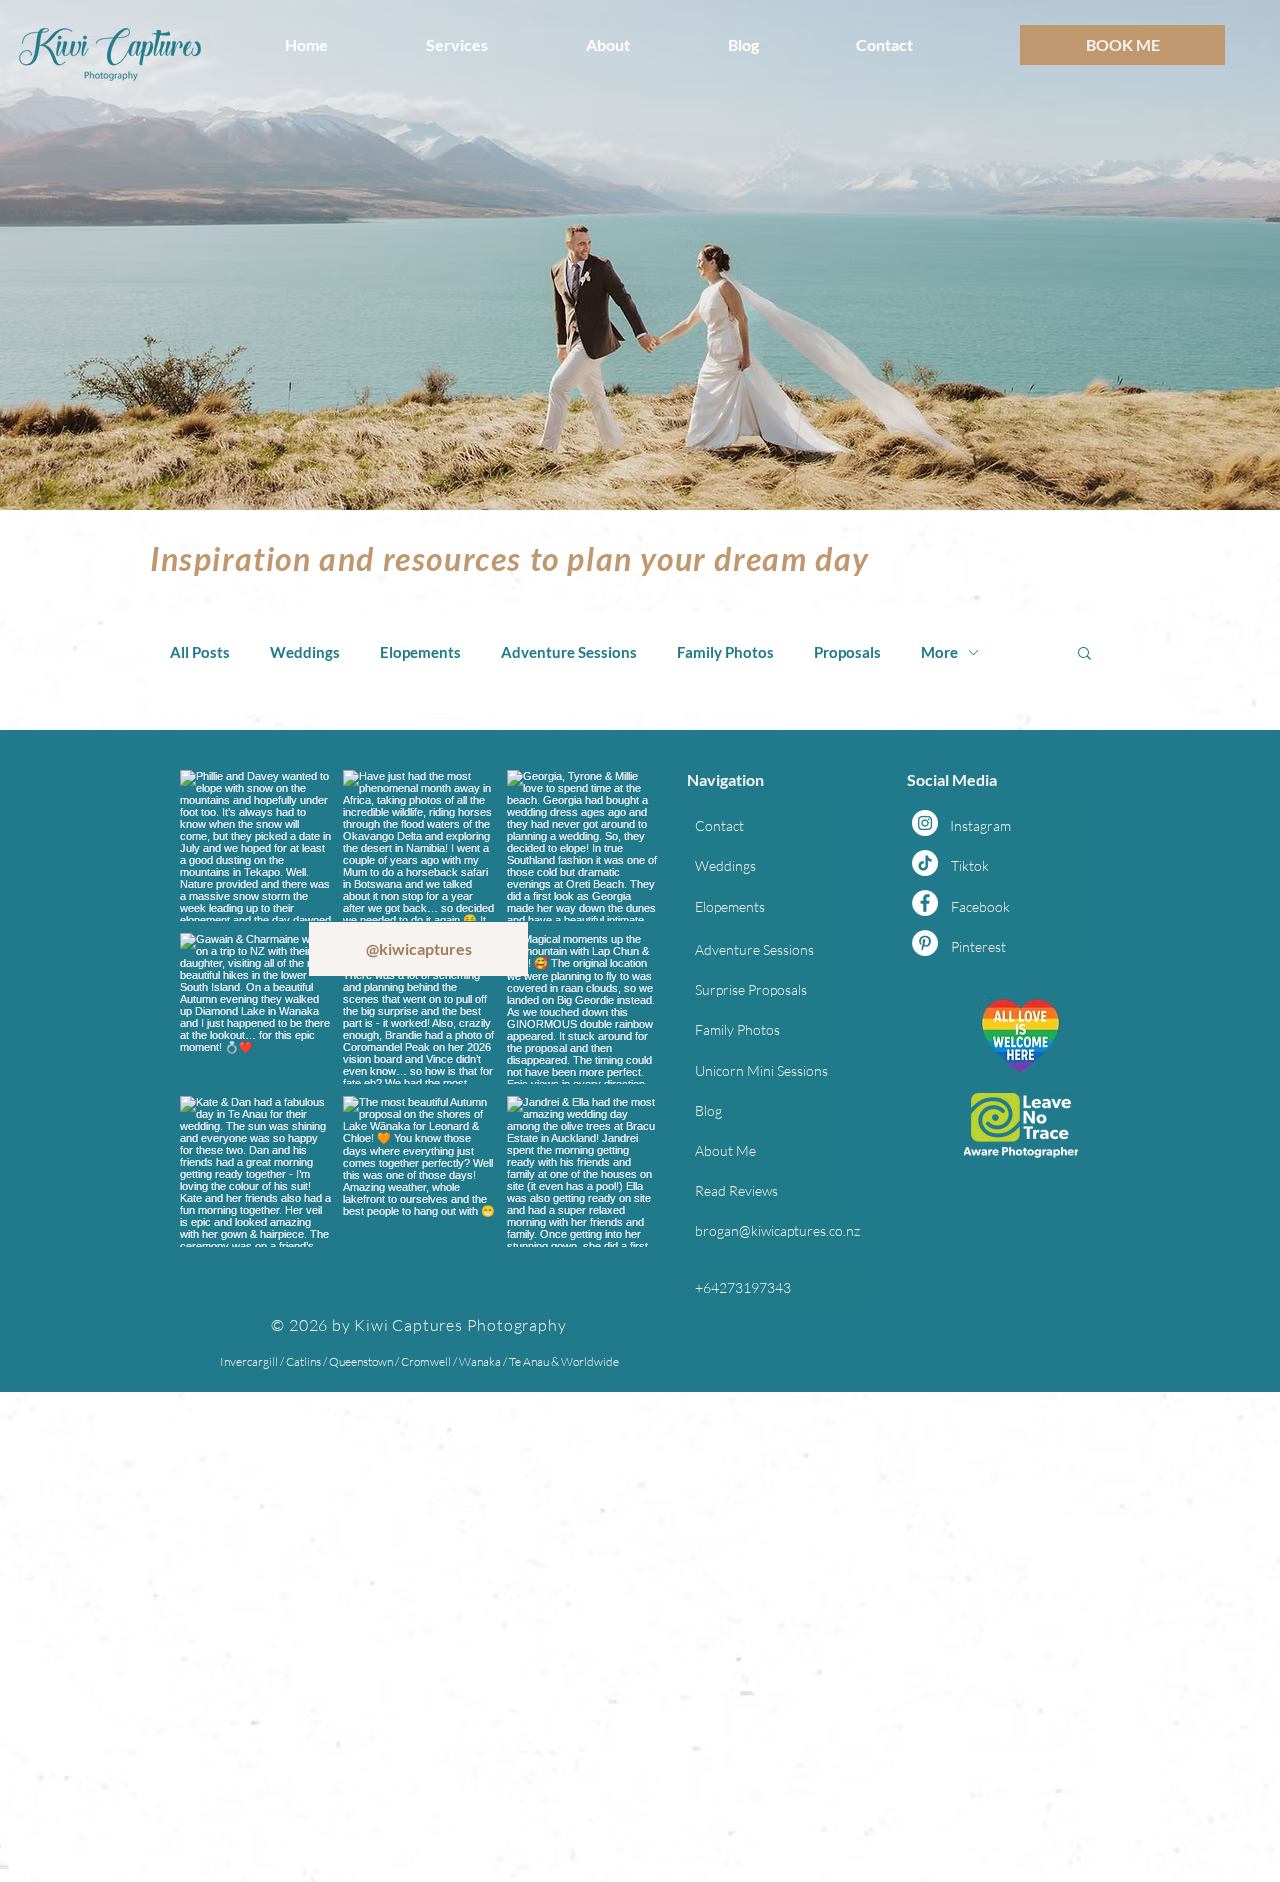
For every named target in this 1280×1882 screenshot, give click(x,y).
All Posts (200, 652)
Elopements (420, 652)
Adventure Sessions (569, 652)
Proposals (847, 652)
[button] (491, 45)
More (939, 652)
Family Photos (725, 652)
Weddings (305, 652)
